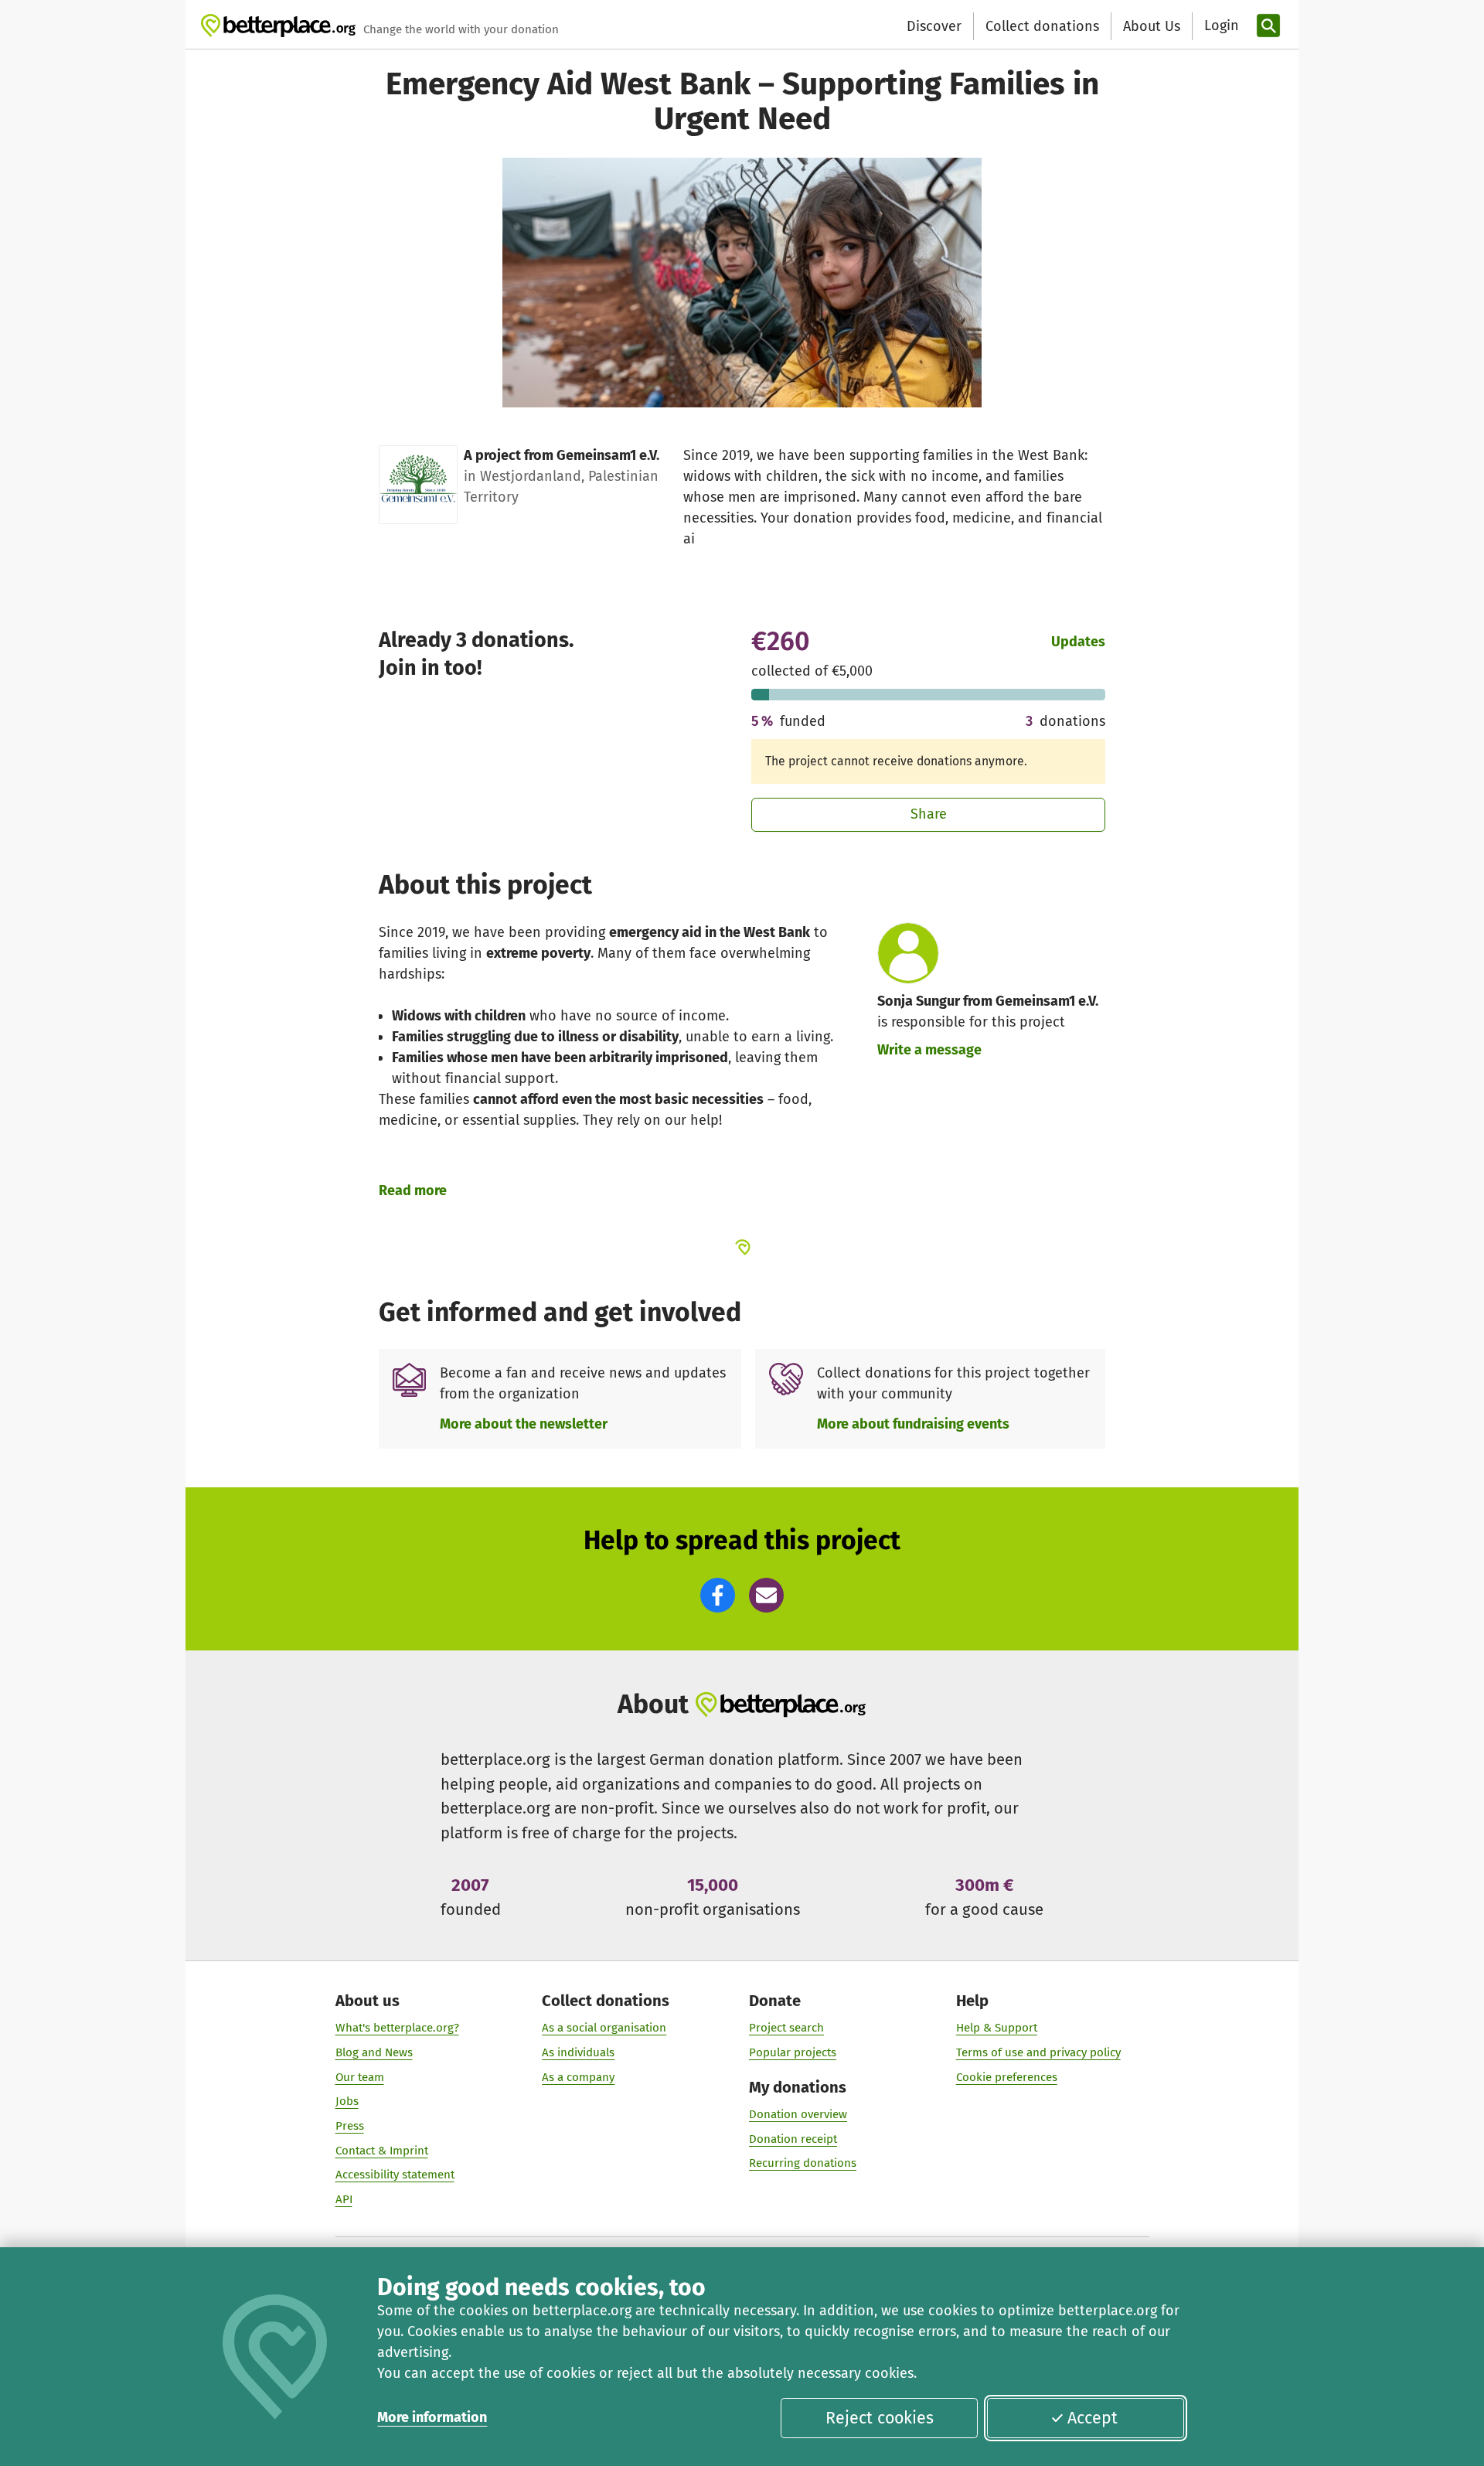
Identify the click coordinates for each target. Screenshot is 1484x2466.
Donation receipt (793, 2139)
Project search (786, 2028)
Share (929, 814)
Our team (360, 2077)
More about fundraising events (913, 1424)
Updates (1078, 642)
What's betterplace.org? (397, 2028)
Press (350, 2126)
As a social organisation (604, 2028)
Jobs (347, 2101)
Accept (1093, 2418)
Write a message (929, 1050)
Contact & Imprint (382, 2151)
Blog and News (374, 2052)
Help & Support (997, 2028)
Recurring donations (803, 2163)
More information (432, 2417)
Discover (934, 26)
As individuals (578, 2052)
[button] (718, 1595)
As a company (578, 2077)
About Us (1152, 26)
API (344, 2199)
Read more (413, 1190)
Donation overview (798, 2114)
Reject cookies (880, 2418)
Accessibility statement (395, 2175)
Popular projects (793, 2052)
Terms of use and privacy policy (1038, 2052)
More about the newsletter (524, 1424)
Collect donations (1042, 26)
